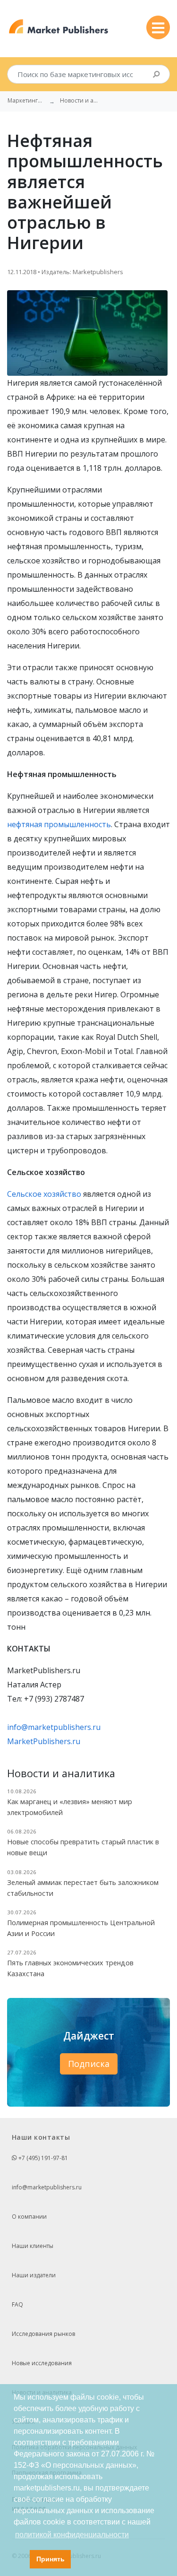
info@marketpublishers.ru (54, 1727)
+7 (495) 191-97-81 (42, 2158)
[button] (20, 2559)
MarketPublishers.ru (44, 1741)
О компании (29, 2217)
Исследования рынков (43, 2334)
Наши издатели (34, 2275)
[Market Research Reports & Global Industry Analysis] (59, 27)
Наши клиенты (33, 2246)
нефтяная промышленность (59, 824)
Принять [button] (51, 2559)
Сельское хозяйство (44, 1194)
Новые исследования (42, 2363)
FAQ (17, 2304)
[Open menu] (158, 27)
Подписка (89, 2064)
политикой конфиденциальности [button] (72, 2535)
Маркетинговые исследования (26, 101)
